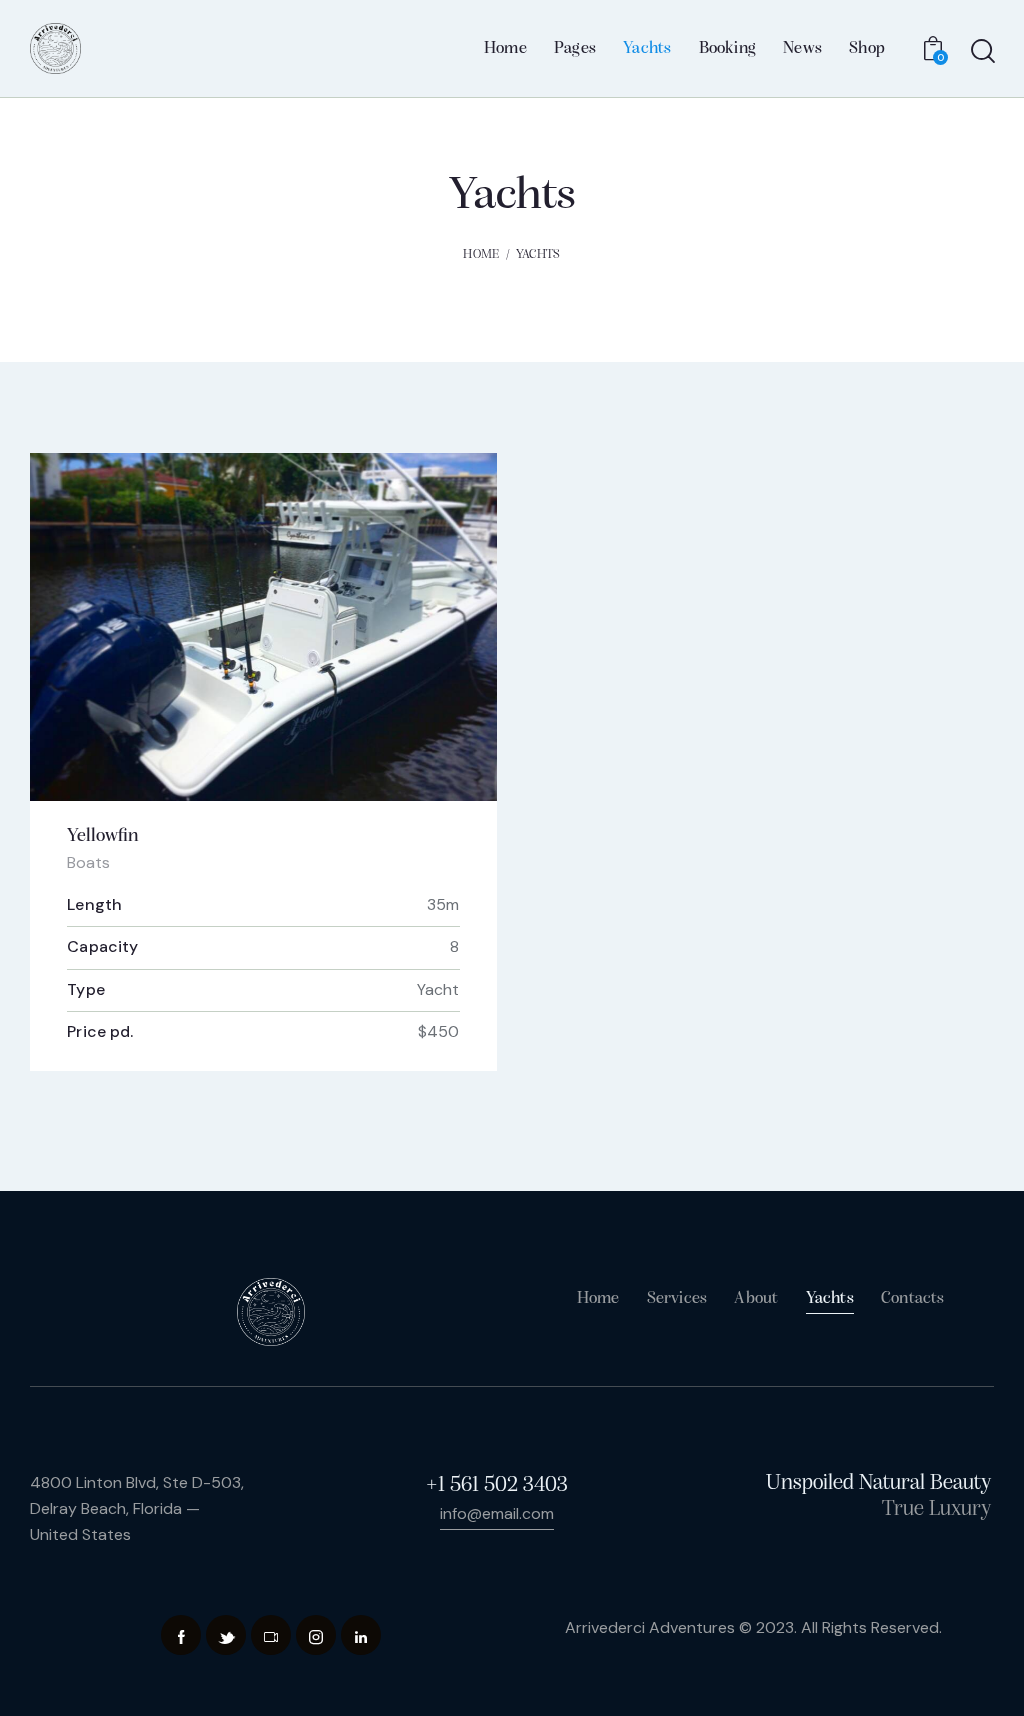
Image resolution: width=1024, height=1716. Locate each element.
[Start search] (981, 52)
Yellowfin (103, 836)
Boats (88, 862)
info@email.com (497, 1513)
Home (481, 254)
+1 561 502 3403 (497, 1485)
